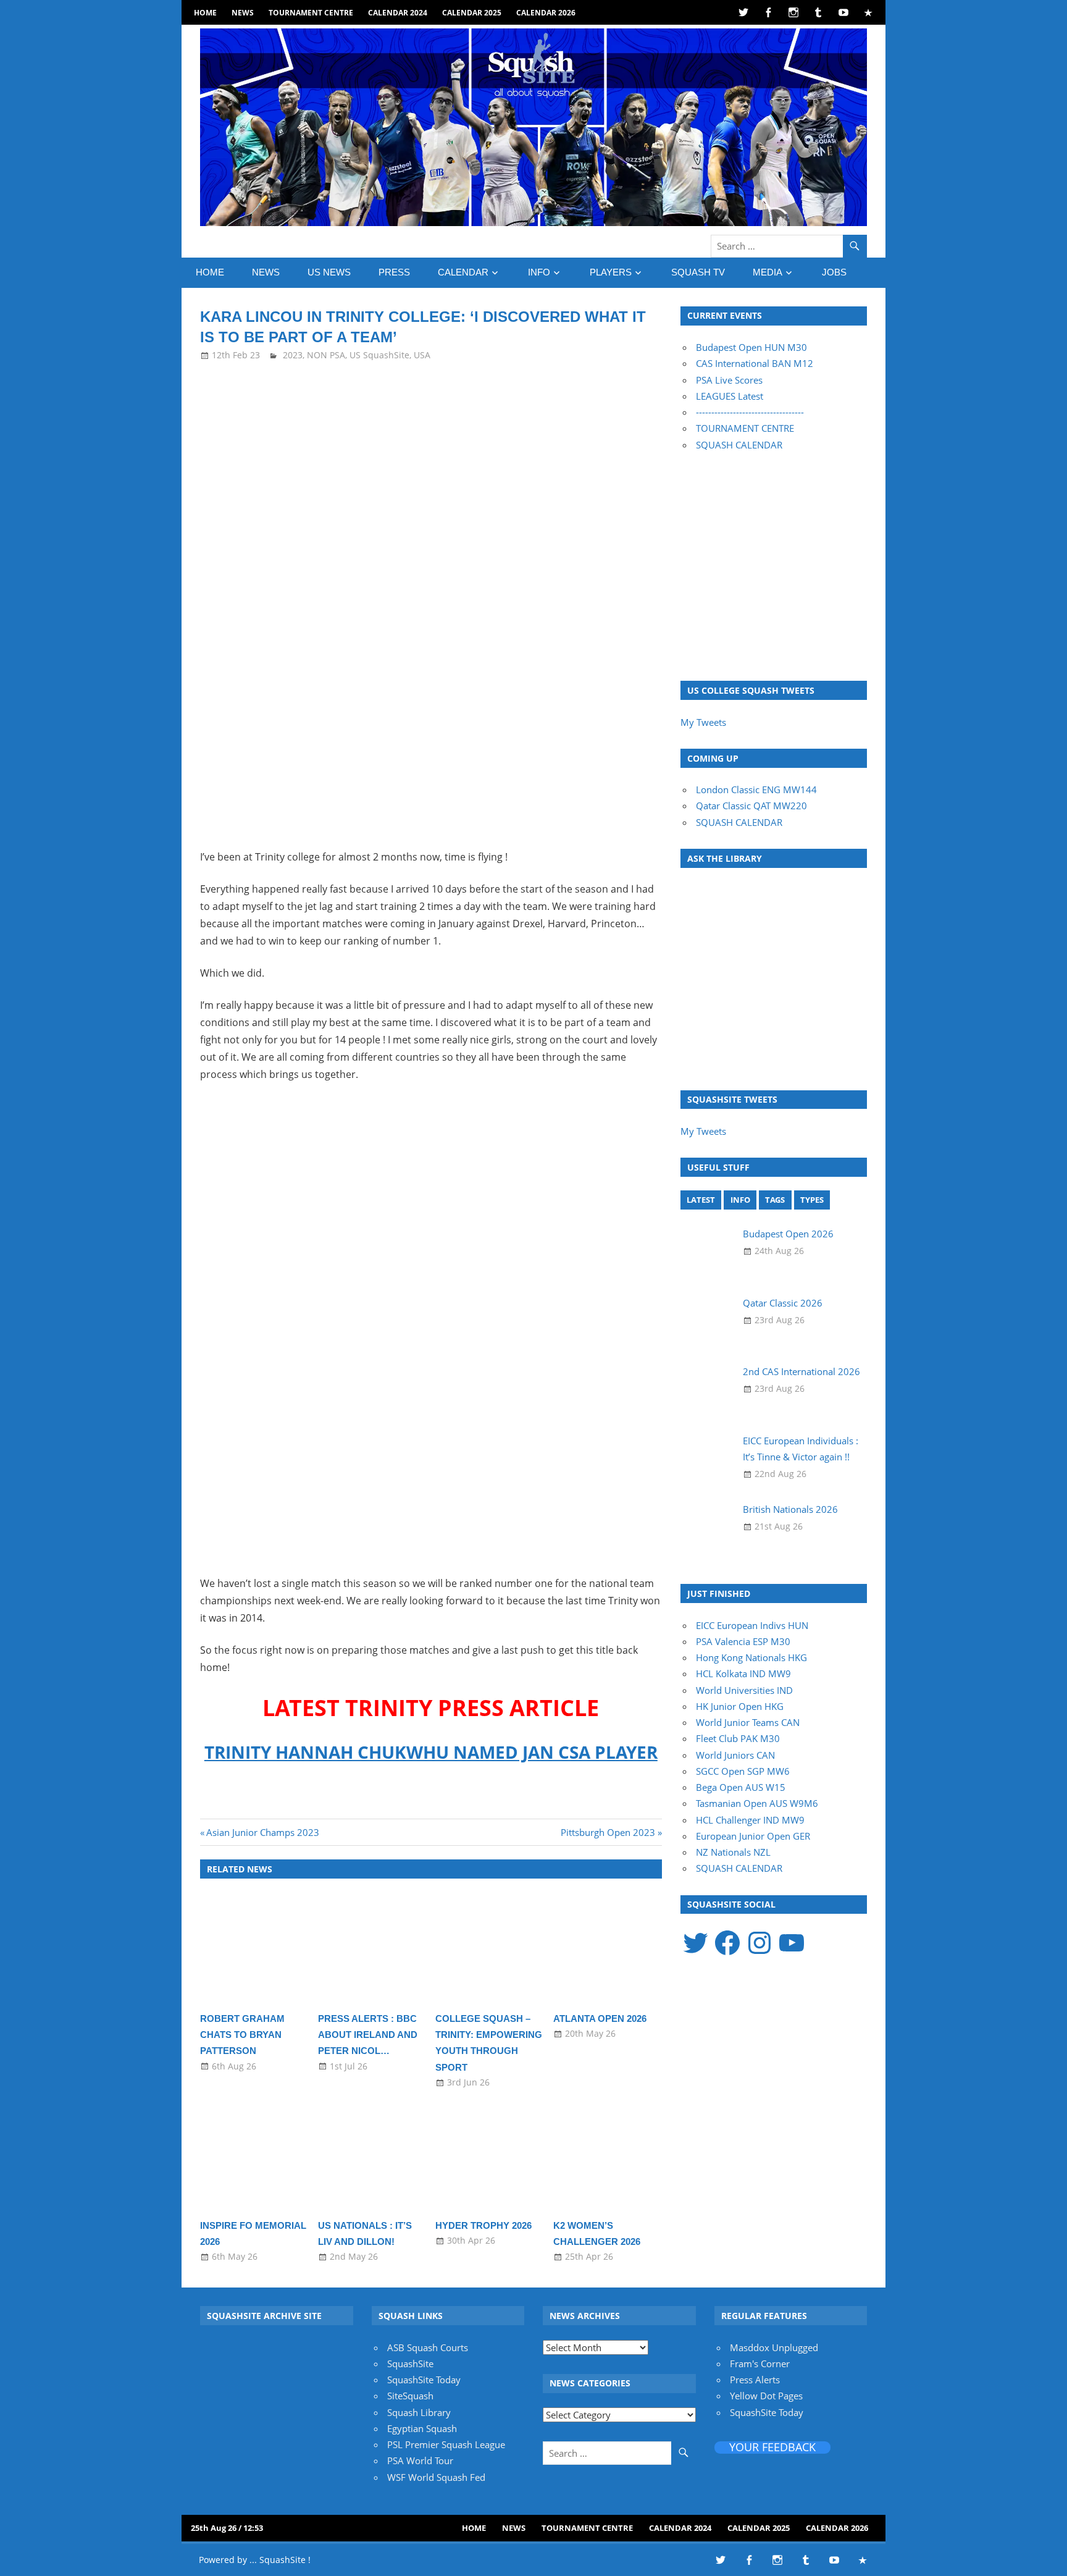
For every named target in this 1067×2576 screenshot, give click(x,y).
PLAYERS (611, 272)
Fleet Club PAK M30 (738, 1738)
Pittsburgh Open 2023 (608, 1832)
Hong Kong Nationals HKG (751, 1657)
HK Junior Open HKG (740, 1706)
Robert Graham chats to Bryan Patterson (242, 2035)
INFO (539, 272)
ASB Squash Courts (428, 2347)
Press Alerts (755, 2380)
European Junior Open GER (753, 1836)
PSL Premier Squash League (446, 2444)
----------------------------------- (750, 412)
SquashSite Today (424, 2380)
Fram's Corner (760, 2363)
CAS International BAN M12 (755, 363)
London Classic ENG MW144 (756, 789)
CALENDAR (463, 272)
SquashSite (410, 2363)
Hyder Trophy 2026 (483, 2225)
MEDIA (768, 272)
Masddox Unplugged (774, 2347)
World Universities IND (744, 1690)
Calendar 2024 (398, 13)
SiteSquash (410, 2396)
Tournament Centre (311, 13)
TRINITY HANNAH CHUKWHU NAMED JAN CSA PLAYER (431, 1752)
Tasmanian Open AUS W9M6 (757, 1803)
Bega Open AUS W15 (741, 1787)
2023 (293, 355)
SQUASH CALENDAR (739, 445)
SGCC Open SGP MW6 (743, 1771)
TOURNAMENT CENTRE (745, 428)
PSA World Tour (420, 2460)
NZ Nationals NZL (733, 1852)
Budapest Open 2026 (788, 1234)
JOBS (834, 272)
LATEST (701, 1200)
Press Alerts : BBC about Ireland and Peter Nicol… (368, 2035)
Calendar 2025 (472, 13)
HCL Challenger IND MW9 (750, 1820)
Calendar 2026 (546, 13)
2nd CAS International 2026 (801, 1371)
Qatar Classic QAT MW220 (751, 806)
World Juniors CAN (735, 1755)
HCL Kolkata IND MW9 (743, 1673)
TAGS (775, 1200)
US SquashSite (379, 355)
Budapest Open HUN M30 (751, 347)
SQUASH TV (698, 272)
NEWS (243, 13)
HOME (205, 13)
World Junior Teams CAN (748, 1722)
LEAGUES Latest (730, 396)
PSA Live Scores (729, 380)
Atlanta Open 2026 (600, 2018)
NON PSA (326, 355)
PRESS (394, 272)
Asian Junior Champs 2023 (262, 1832)
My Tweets (703, 722)
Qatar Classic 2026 (783, 1303)
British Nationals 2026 (790, 1509)
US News (329, 272)
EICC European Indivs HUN (752, 1625)
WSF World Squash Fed (436, 2477)
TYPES (812, 1200)
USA (422, 355)
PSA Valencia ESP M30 (743, 1641)
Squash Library (419, 2412)
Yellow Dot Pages (766, 2396)
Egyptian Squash (422, 2428)
